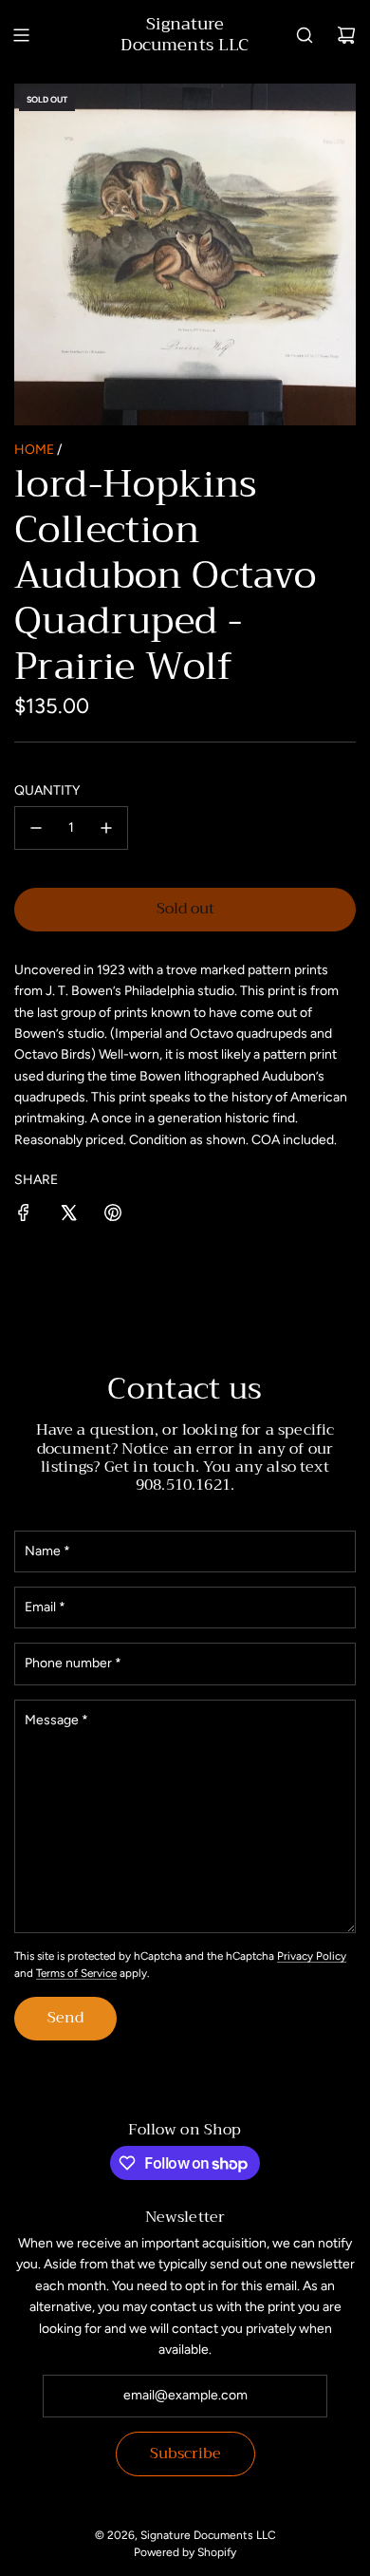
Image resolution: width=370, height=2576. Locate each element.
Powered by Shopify (185, 2552)
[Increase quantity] (106, 828)
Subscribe (185, 2454)
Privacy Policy (312, 1956)
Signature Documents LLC (185, 35)
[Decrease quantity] (36, 828)
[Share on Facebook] (24, 1216)
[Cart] (346, 35)
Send (65, 2018)
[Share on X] (68, 1216)
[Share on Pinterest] (113, 1216)
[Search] (305, 35)
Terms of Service (76, 1973)
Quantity (47, 790)
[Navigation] (21, 35)
